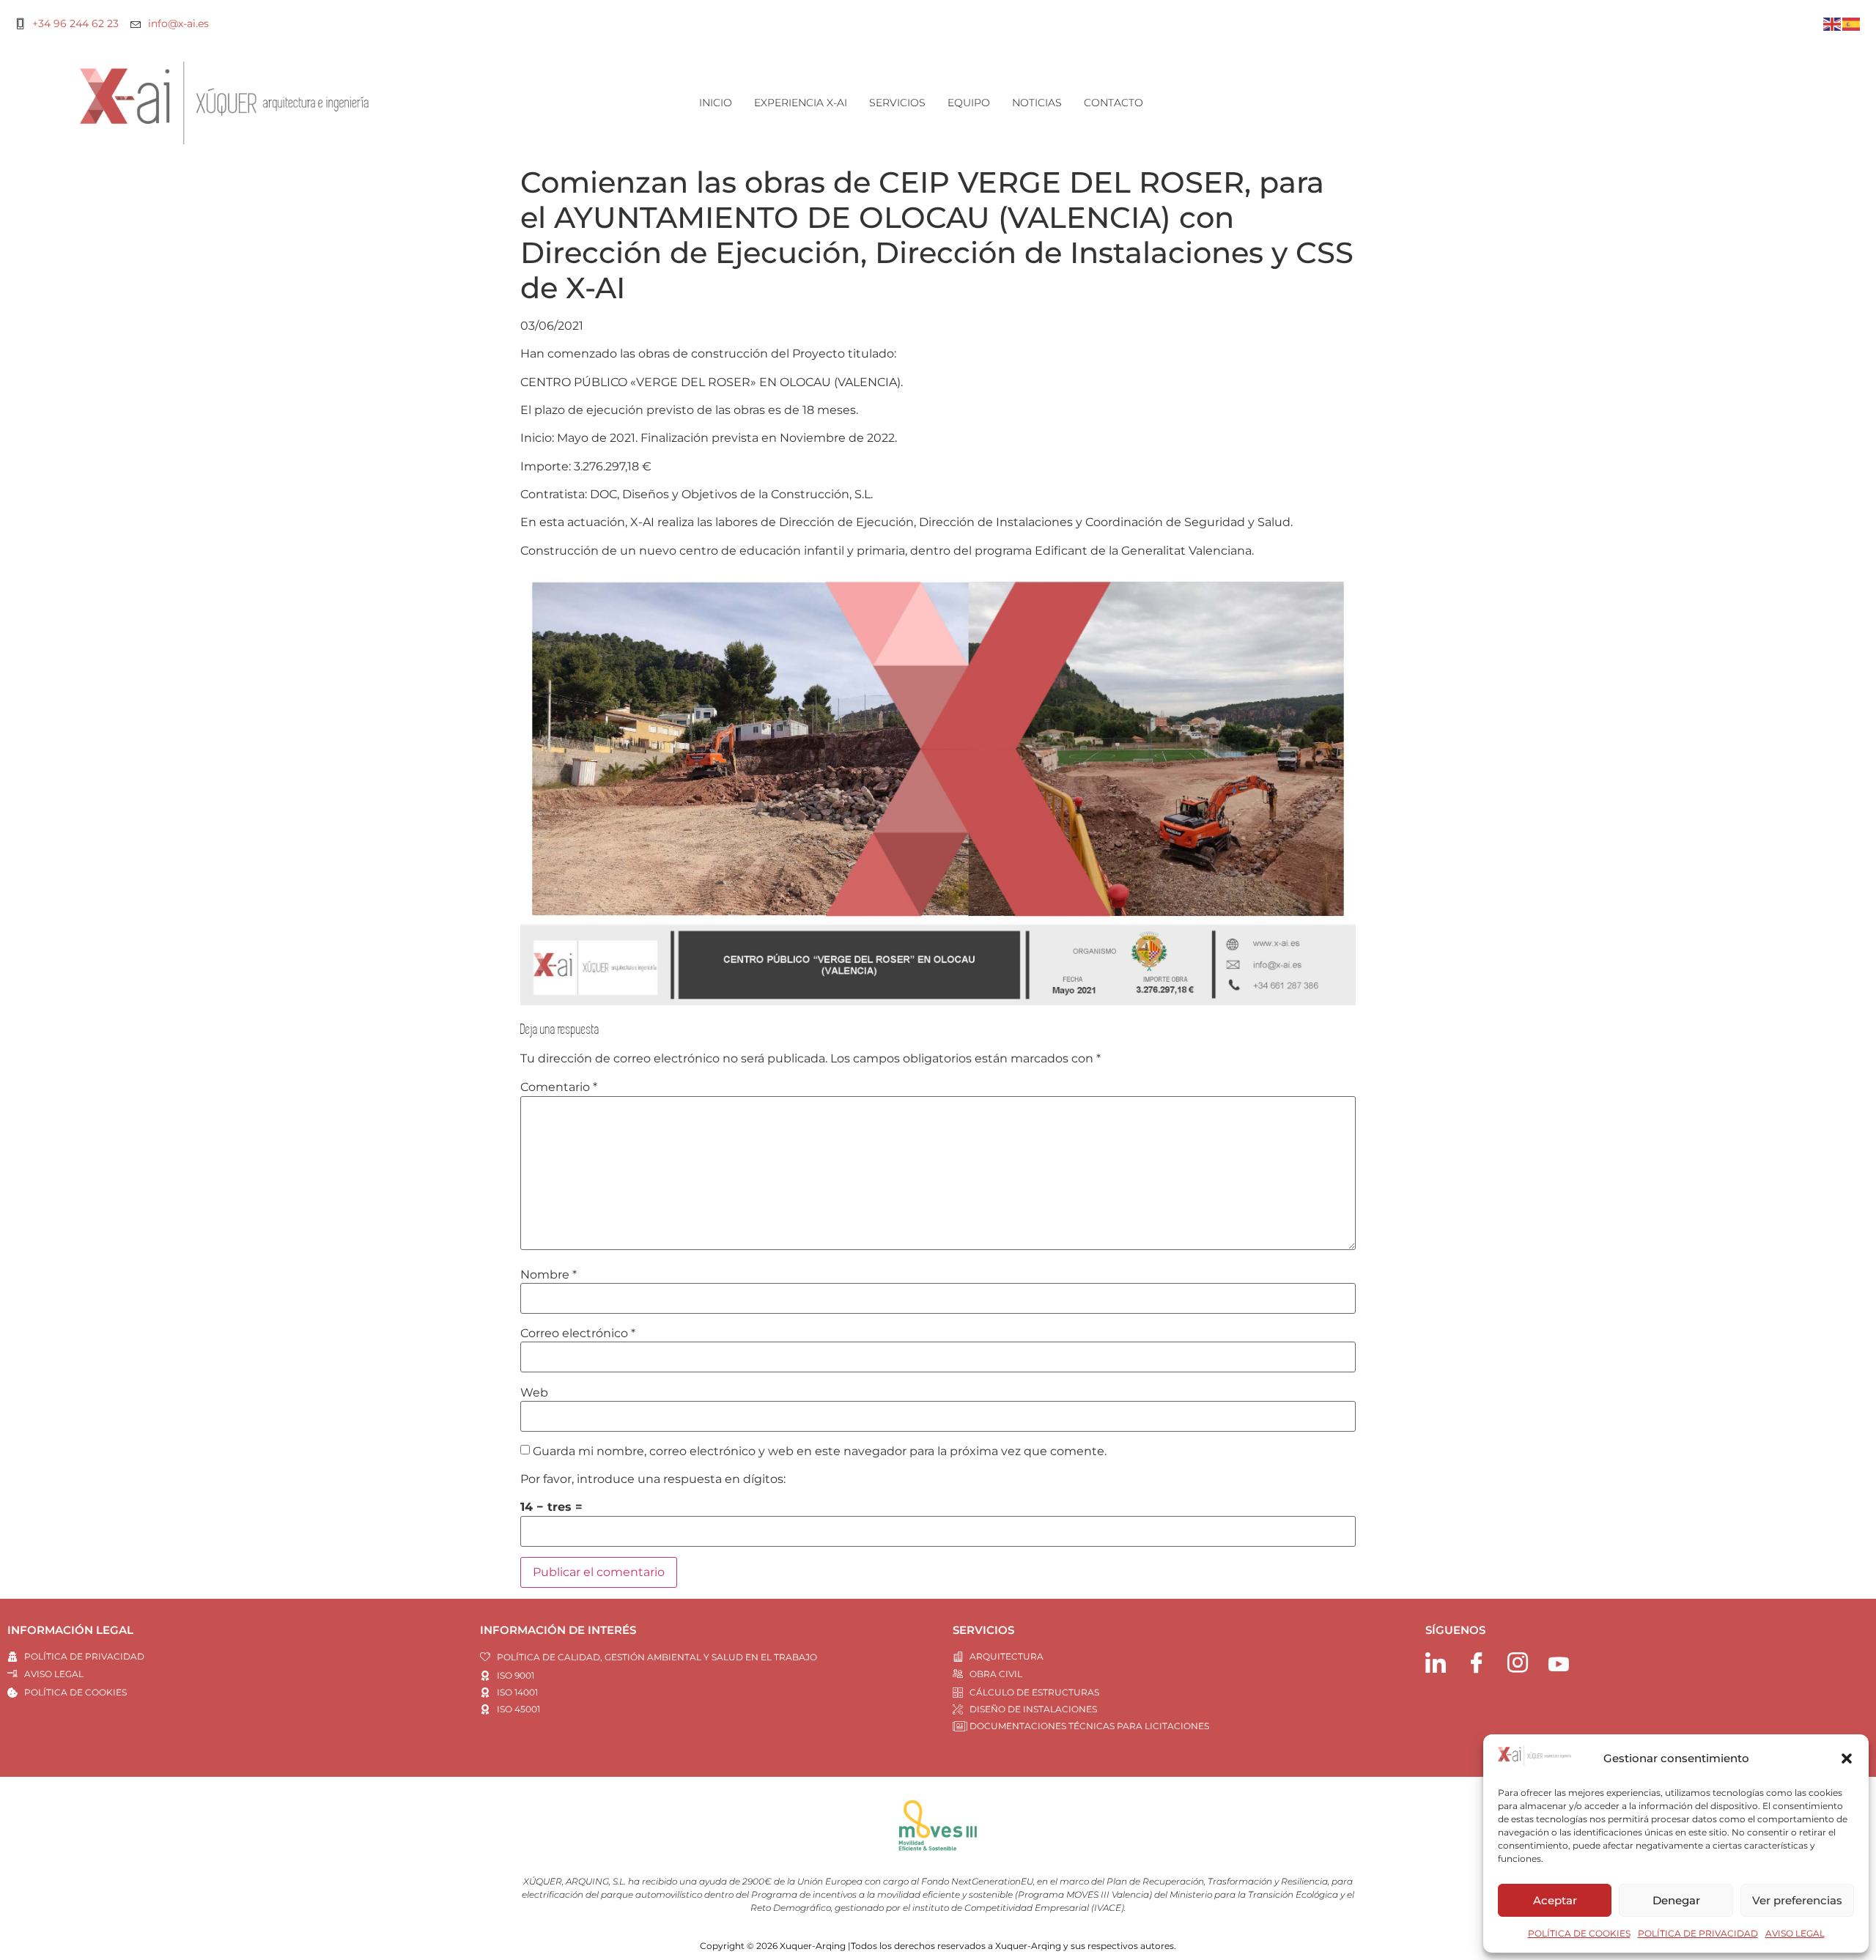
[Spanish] (1852, 23)
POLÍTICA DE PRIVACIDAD (1698, 1933)
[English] (1833, 23)
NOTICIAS (1037, 103)
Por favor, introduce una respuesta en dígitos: (653, 1479)
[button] (1847, 1759)
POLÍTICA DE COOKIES (1579, 1933)
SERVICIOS (897, 103)
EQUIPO (969, 103)
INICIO (716, 103)
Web (534, 1393)
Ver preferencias (1797, 1900)
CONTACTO (1114, 103)
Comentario (559, 1087)
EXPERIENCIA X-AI (801, 103)
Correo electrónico (578, 1334)
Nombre (549, 1275)
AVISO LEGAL (1795, 1933)
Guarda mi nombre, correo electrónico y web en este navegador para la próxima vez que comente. (820, 1451)
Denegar (1676, 1900)
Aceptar (1555, 1900)
